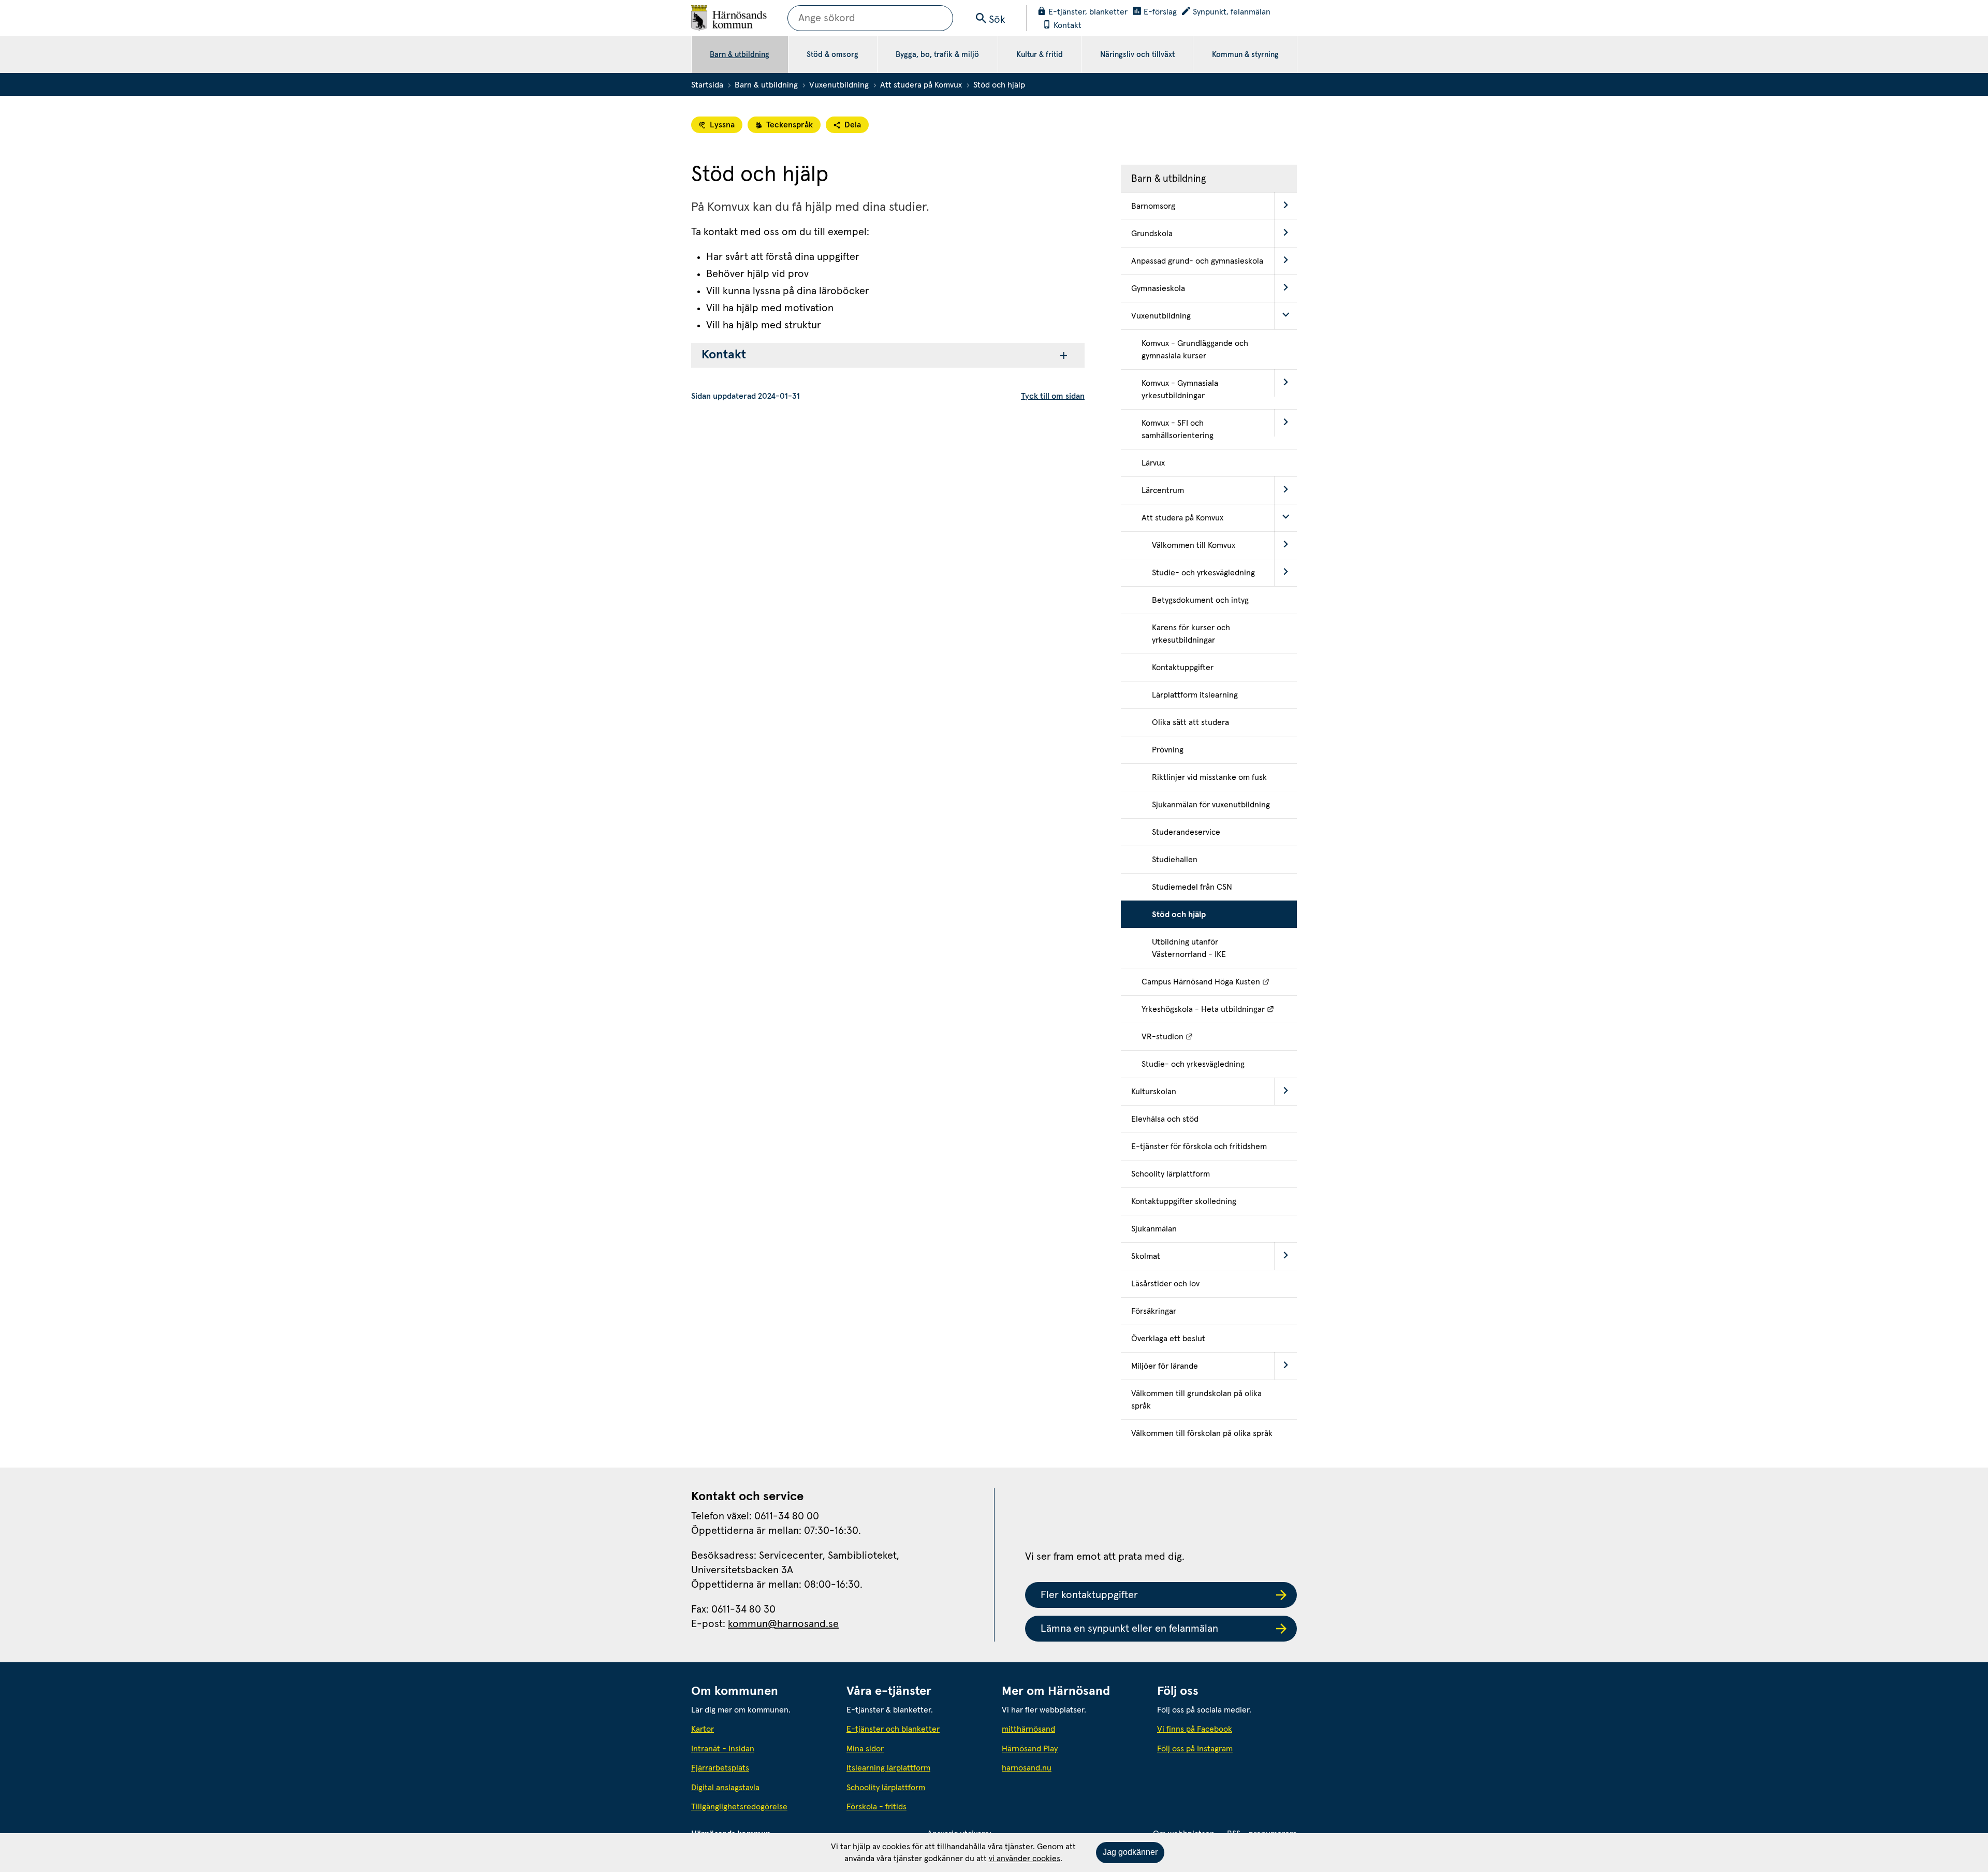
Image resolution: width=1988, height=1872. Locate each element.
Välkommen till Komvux (1194, 545)
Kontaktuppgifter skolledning (1184, 1201)
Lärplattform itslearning (1195, 695)
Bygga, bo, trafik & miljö (937, 55)
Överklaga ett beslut (1168, 1339)
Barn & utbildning (740, 55)
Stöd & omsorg (832, 55)
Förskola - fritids (876, 1807)
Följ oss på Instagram (1195, 1749)
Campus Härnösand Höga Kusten (1219, 982)
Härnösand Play (1030, 1749)
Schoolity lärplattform (1171, 1174)
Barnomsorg (1153, 206)
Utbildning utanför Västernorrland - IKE (1189, 948)
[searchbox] (870, 18)
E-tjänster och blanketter (893, 1729)
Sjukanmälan (1154, 1229)
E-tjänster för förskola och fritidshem (1199, 1147)
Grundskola (1152, 234)
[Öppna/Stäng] (1285, 206)
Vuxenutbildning (839, 85)
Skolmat (1146, 1256)
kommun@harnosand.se (783, 1624)
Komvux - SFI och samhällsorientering (1178, 429)
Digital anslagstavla (725, 1788)
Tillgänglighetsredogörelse (739, 1807)
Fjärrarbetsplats (720, 1768)
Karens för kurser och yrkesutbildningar (1191, 634)
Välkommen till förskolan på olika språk (1202, 1433)
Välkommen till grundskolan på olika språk (1196, 1400)
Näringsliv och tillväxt (1137, 55)
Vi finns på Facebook (1195, 1729)
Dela (853, 125)
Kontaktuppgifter (1183, 667)
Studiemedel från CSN (1192, 887)
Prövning (1168, 750)
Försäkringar (1154, 1311)
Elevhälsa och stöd (1165, 1119)
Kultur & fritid (1040, 55)
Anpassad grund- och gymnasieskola (1197, 261)
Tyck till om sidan (1053, 396)
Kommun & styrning (1245, 55)
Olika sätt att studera (1190, 722)
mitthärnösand (1072, 1729)
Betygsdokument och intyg (1200, 600)
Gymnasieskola (1158, 288)
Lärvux (1153, 463)
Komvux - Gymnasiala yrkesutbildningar (1180, 389)
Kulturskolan (1154, 1092)
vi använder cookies (1025, 1859)
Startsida (707, 85)
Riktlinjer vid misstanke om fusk (1209, 777)
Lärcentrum (1163, 490)
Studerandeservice (1186, 832)
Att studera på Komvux (921, 85)
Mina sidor (865, 1749)
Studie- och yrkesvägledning (1203, 573)
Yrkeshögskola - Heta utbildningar (1219, 1009)
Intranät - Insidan (723, 1749)
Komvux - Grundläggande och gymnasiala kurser (1195, 350)
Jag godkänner (1130, 1852)
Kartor (703, 1729)
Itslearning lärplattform (888, 1768)
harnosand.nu (1072, 1768)
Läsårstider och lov (1165, 1284)
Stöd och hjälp (1179, 915)
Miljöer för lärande (1165, 1366)
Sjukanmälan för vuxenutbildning (1211, 805)
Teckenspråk (790, 125)
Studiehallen (1175, 860)
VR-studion (1214, 1036)
